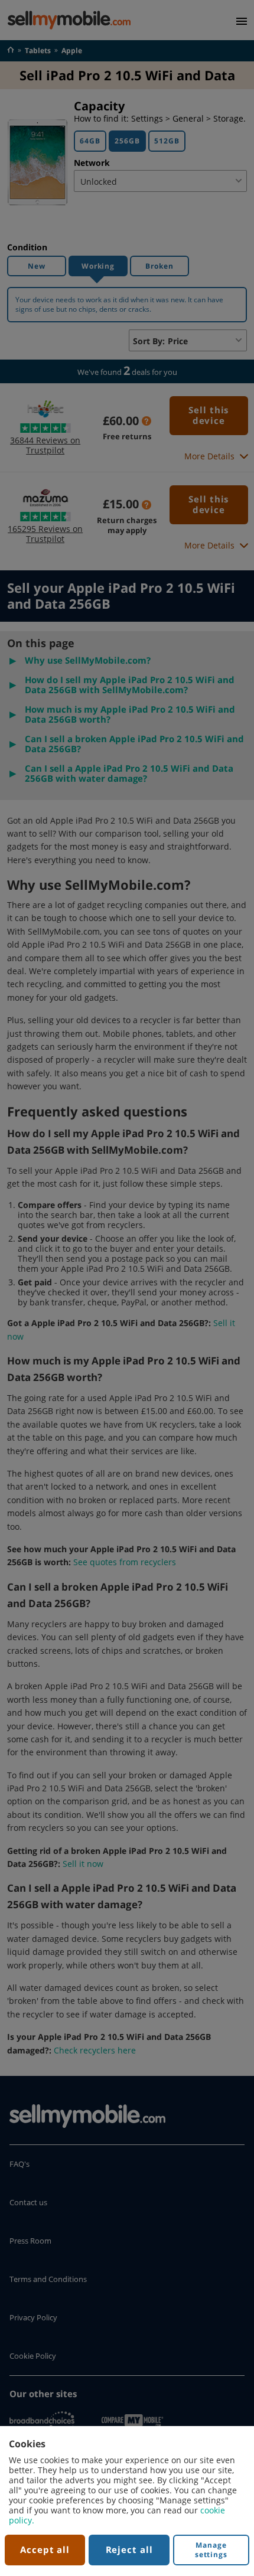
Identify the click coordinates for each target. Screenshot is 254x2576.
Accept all (45, 2549)
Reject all (129, 2549)
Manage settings (211, 2550)
